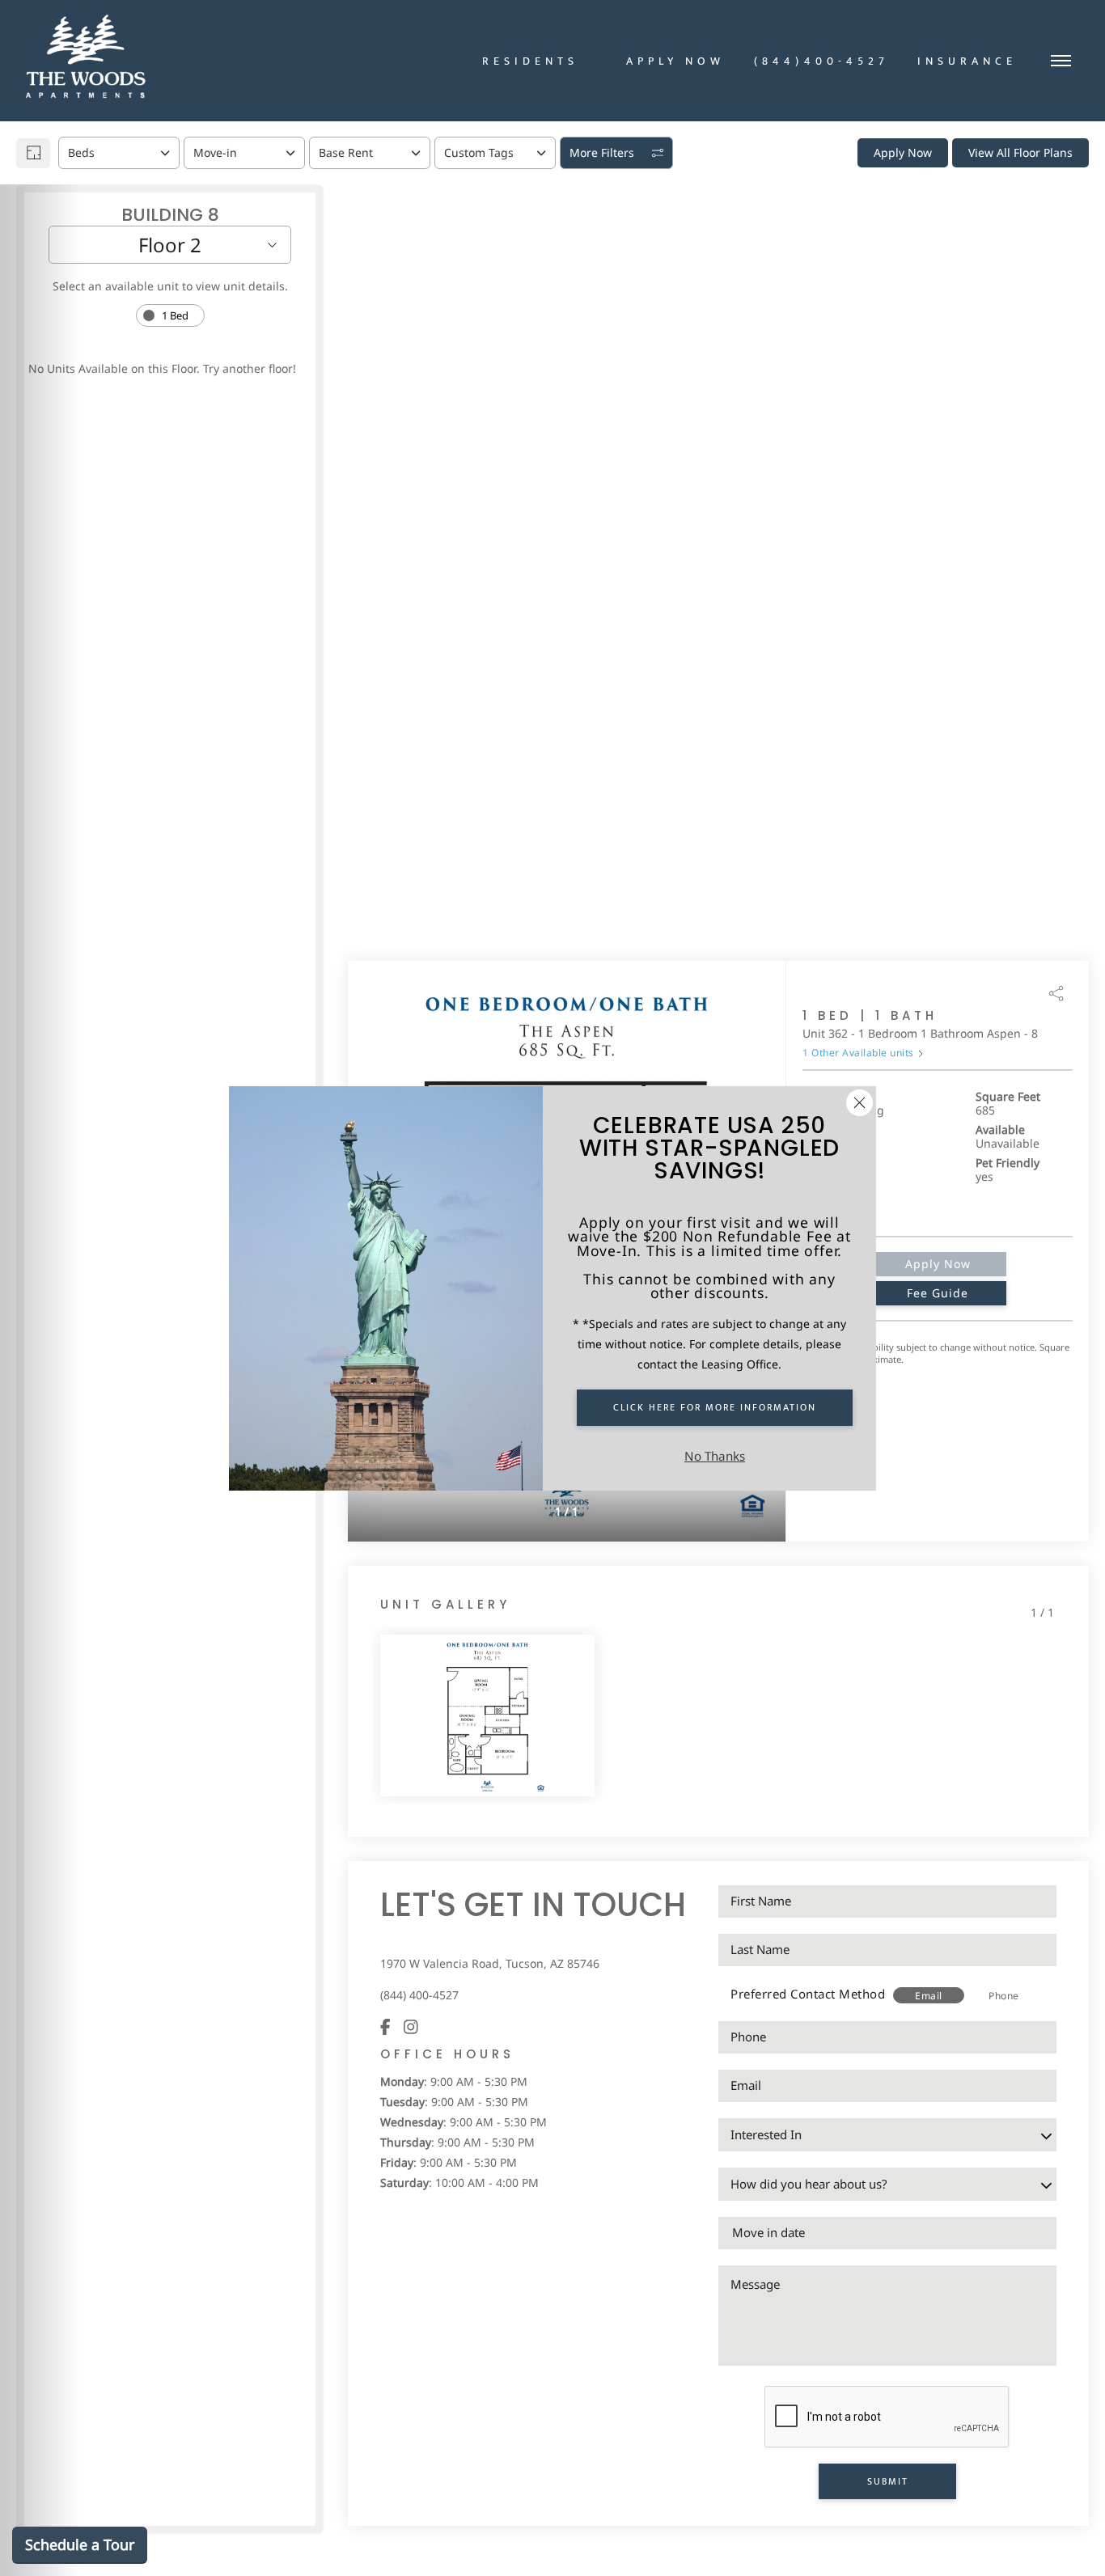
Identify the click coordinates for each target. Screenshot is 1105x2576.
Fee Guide (938, 1293)
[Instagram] (411, 2026)
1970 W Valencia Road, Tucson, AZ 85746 (490, 1963)
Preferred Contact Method (808, 1994)
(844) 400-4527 (419, 1995)
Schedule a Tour (80, 2544)
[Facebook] (385, 2026)
